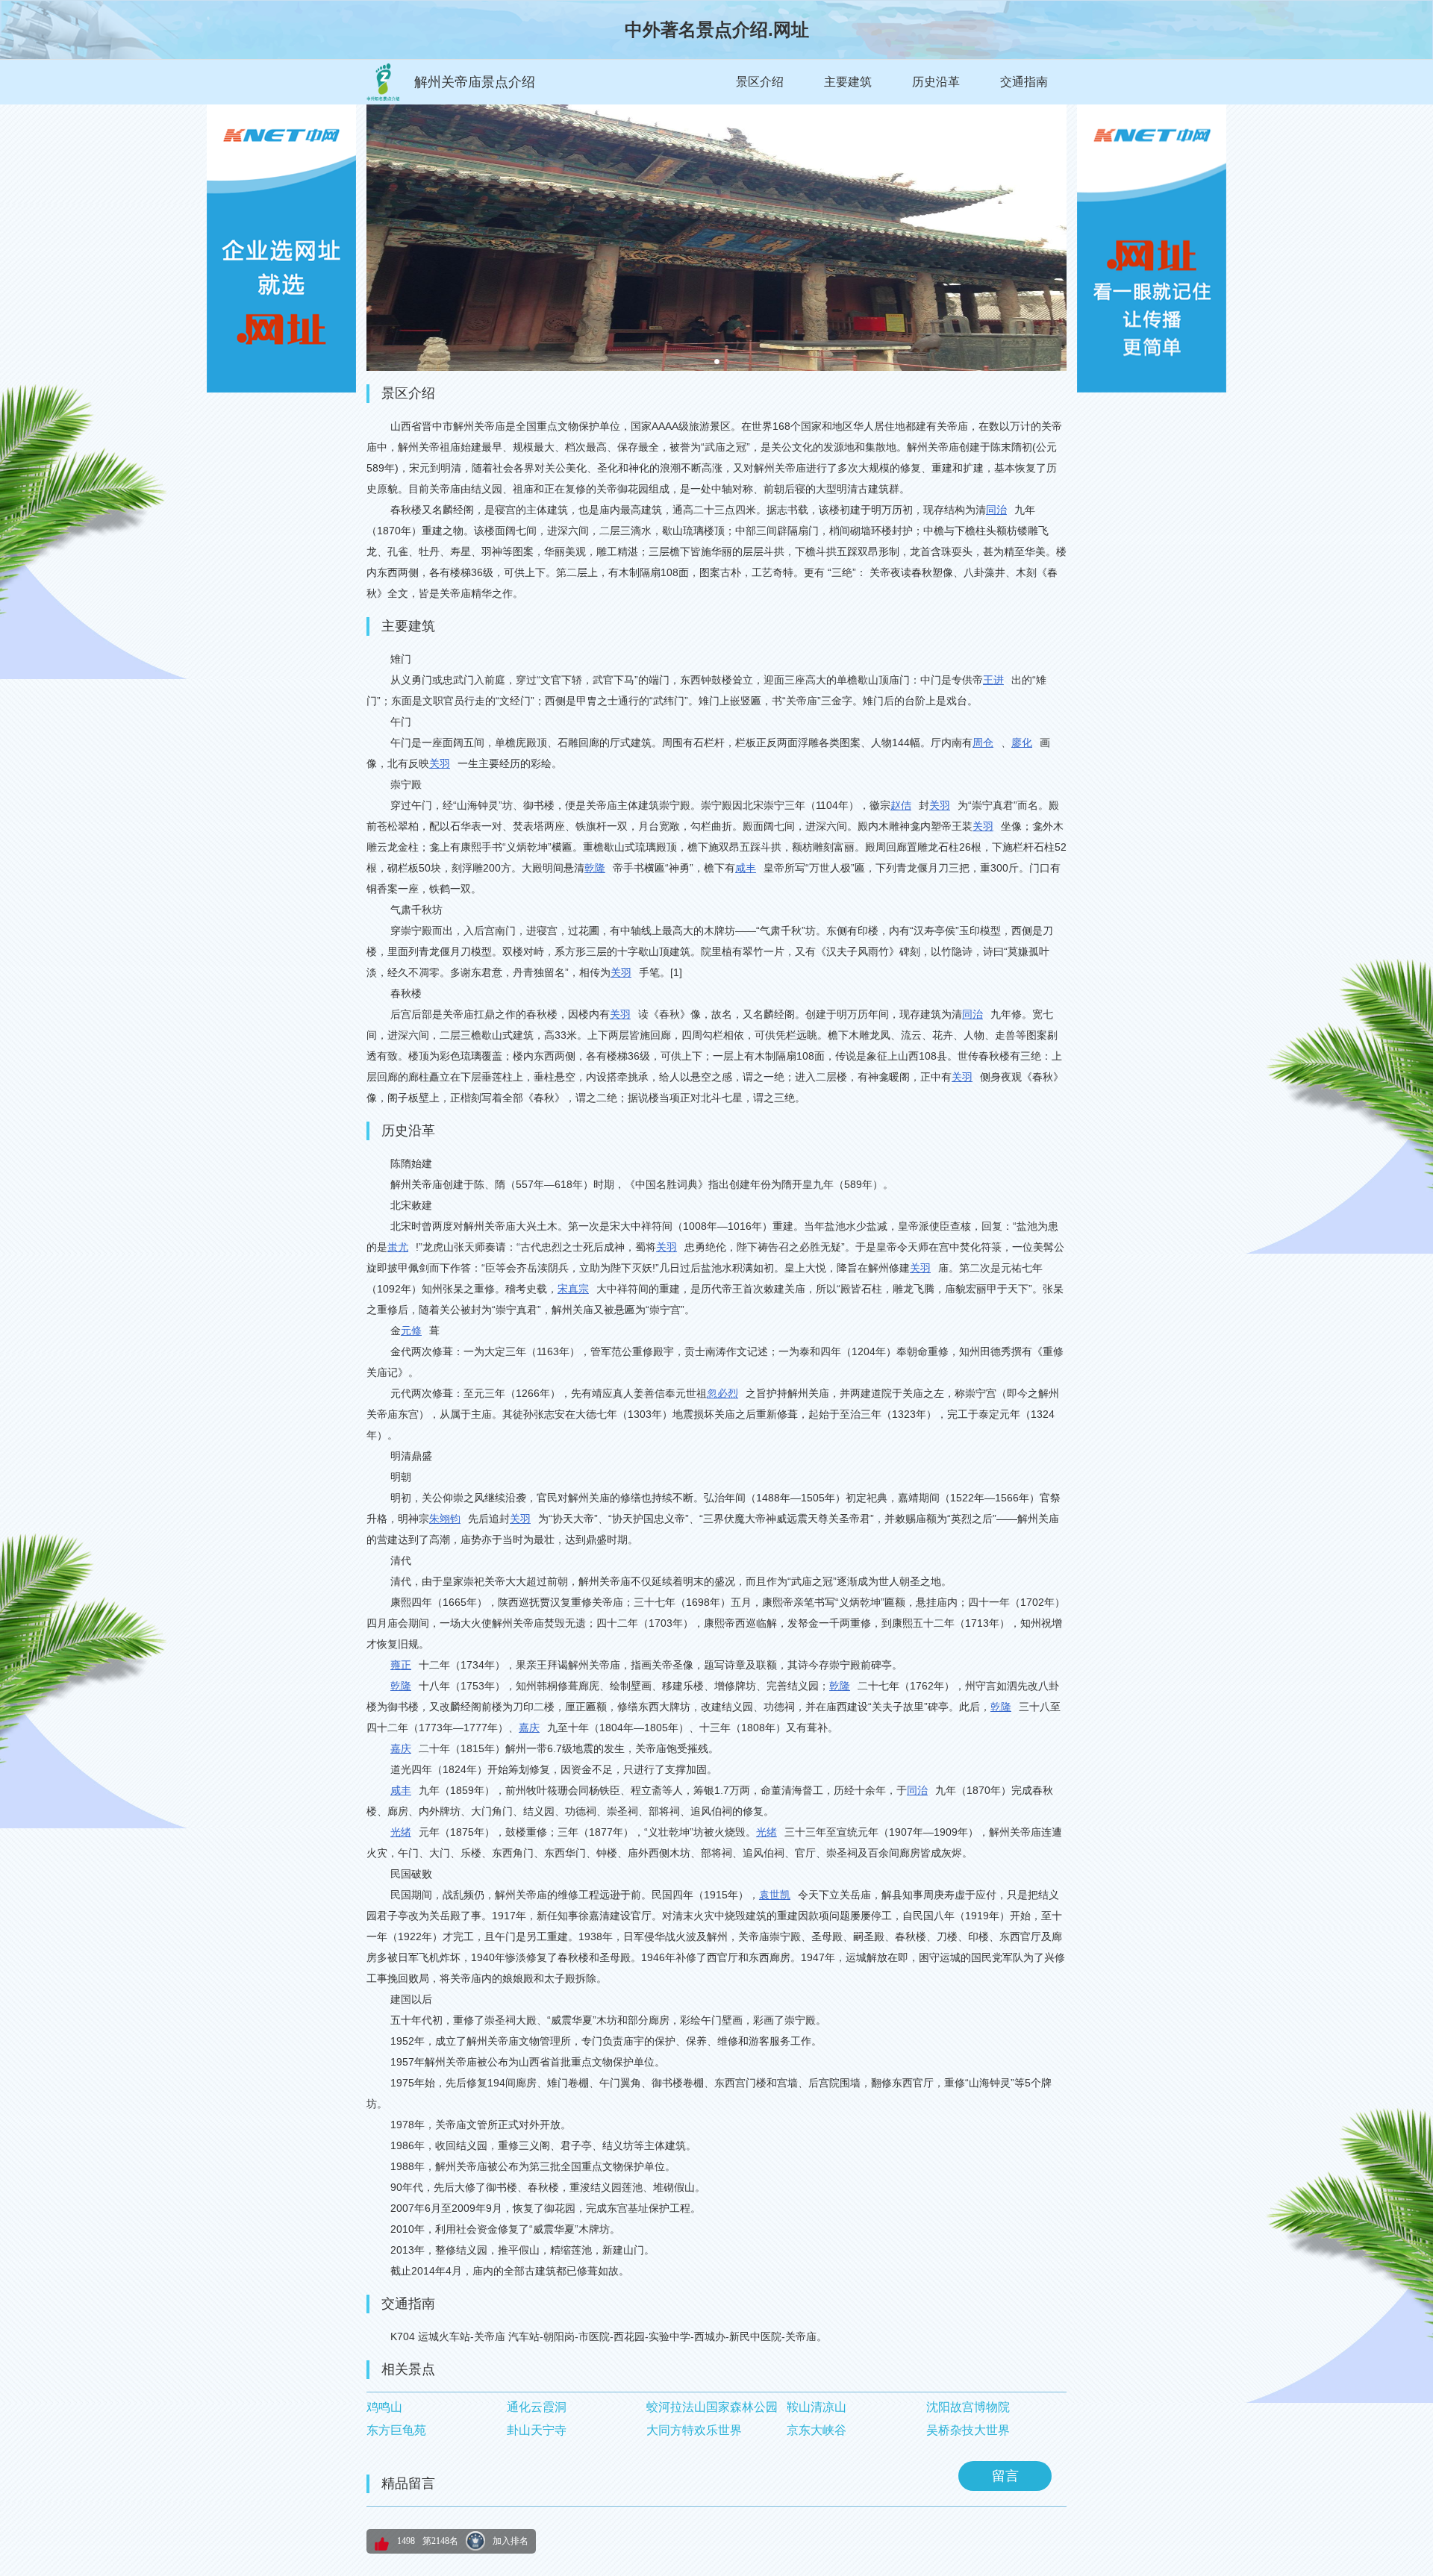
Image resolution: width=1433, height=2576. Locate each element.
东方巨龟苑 (396, 2430)
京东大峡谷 (817, 2430)
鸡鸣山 (384, 2407)
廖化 (1022, 743)
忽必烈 (722, 1393)
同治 (996, 510)
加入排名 (511, 2541)
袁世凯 (775, 1895)
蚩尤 (398, 1247)
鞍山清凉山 (817, 2407)
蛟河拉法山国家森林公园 (712, 2407)
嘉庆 (529, 1728)
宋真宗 (573, 1289)
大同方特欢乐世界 (694, 2430)
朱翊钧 (445, 1519)
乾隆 (595, 868)
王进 (993, 680)
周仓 (983, 743)
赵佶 (901, 805)
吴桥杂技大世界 (968, 2430)
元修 (411, 1331)
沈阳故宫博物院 (968, 2407)
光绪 (401, 1832)
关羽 (440, 763)
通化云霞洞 (537, 2407)
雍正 (401, 1665)
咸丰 (746, 868)
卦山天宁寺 (537, 2430)
